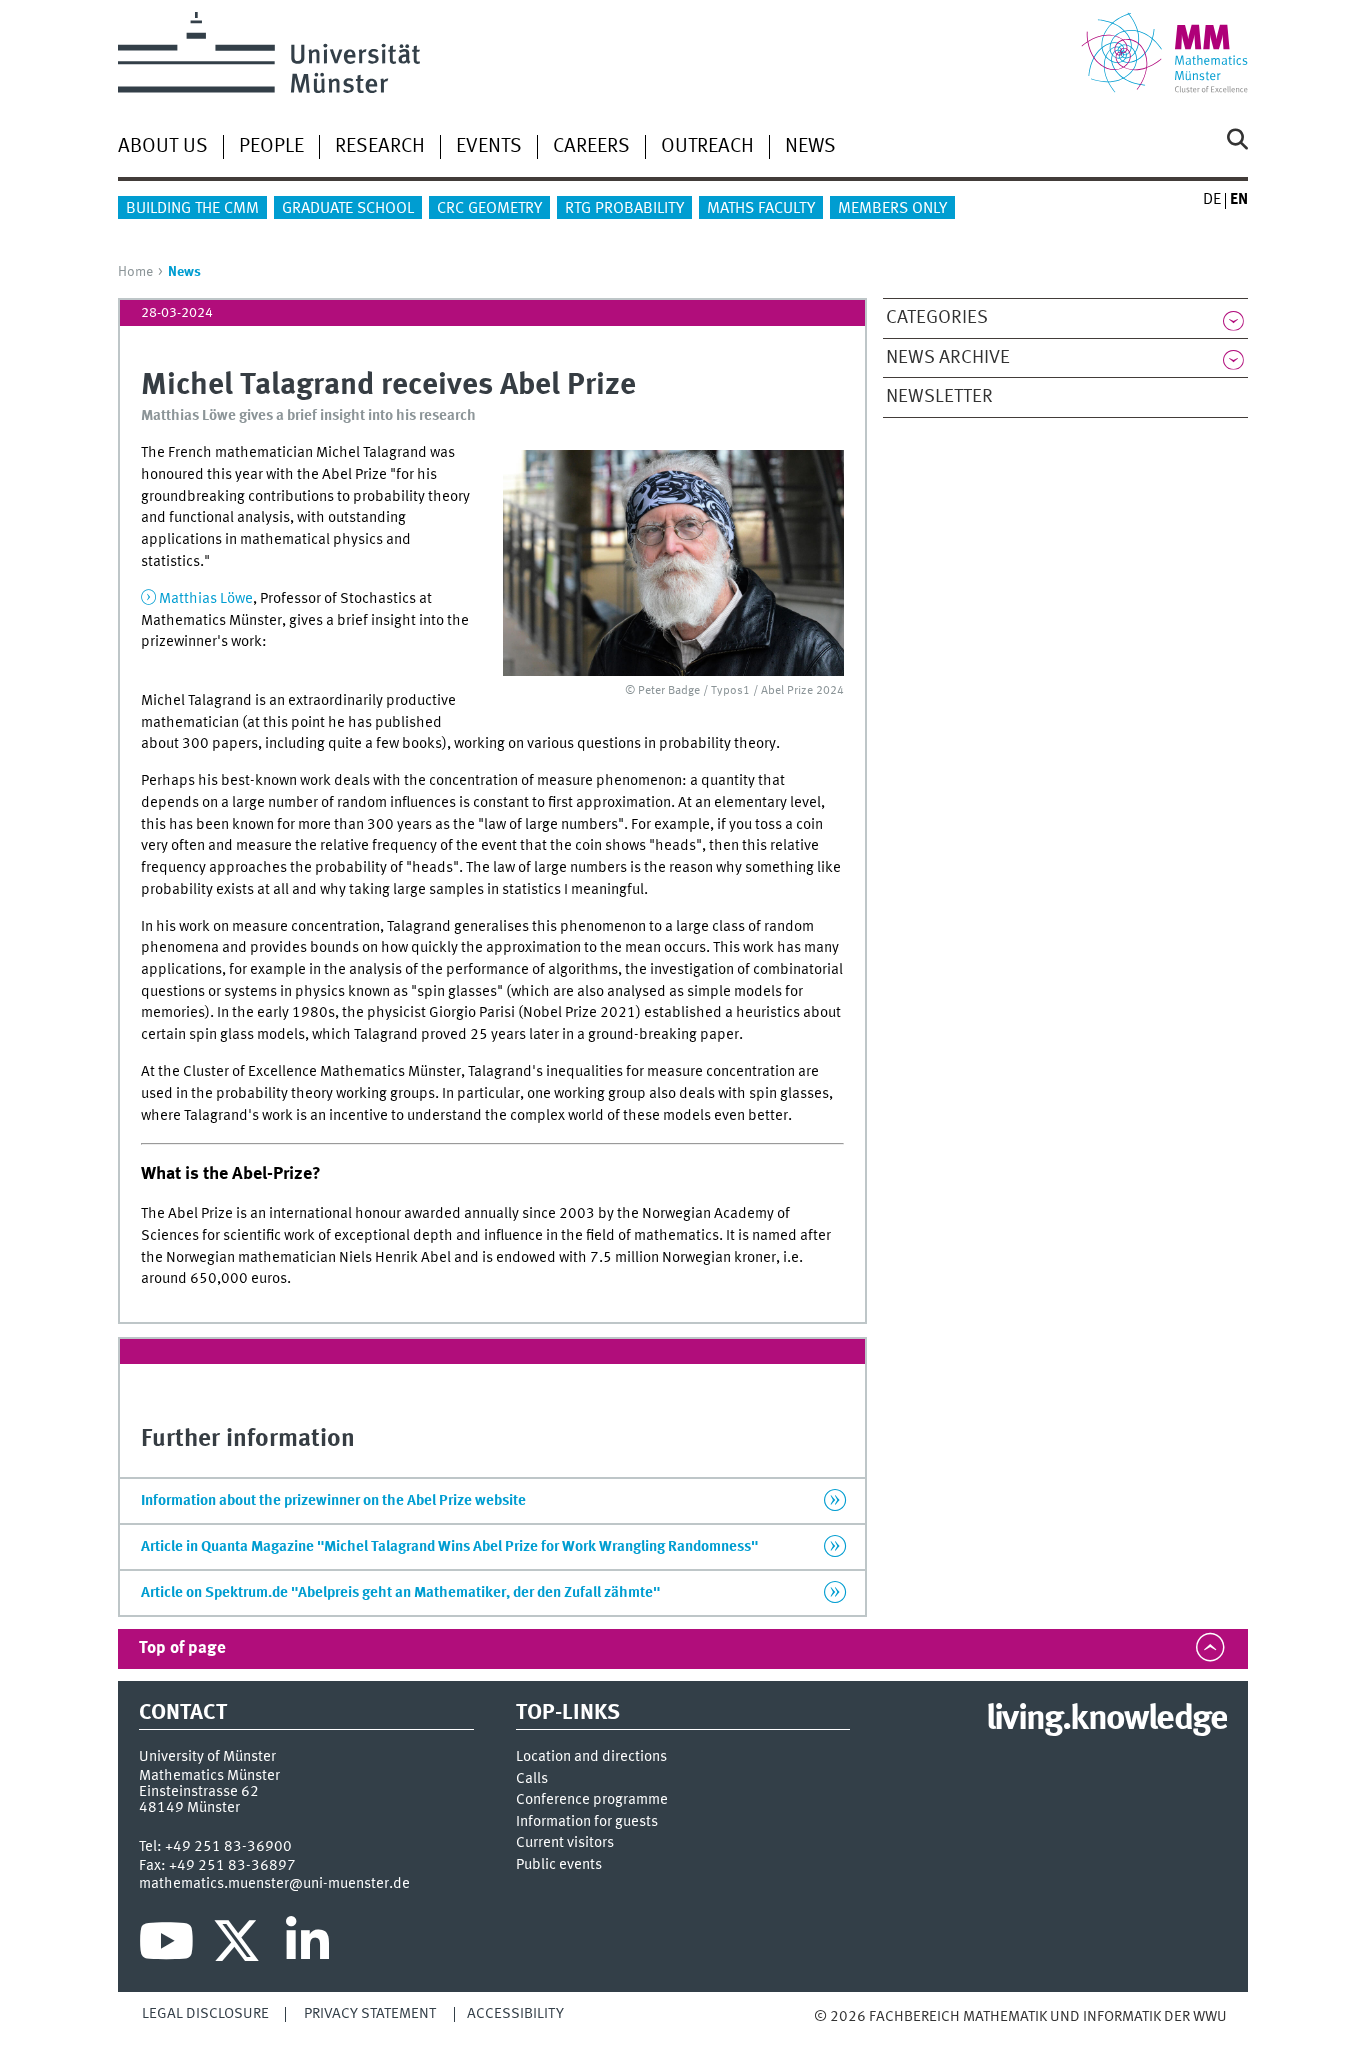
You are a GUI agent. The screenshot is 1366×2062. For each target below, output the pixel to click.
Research (380, 147)
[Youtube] (166, 1946)
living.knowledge (1106, 1720)
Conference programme (592, 1800)
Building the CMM (192, 209)
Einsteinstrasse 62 (199, 1792)
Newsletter (939, 397)
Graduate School (348, 209)
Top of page (182, 1648)
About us (163, 147)
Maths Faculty (761, 209)
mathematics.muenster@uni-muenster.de (274, 1884)
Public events (559, 1865)
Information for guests (587, 1822)
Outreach (707, 147)
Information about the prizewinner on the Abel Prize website (333, 1501)
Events (489, 147)
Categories (937, 318)
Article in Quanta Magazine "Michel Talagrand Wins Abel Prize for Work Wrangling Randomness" (449, 1547)
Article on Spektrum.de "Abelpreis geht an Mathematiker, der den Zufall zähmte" (400, 1593)
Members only (892, 209)
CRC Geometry (489, 209)
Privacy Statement (370, 2014)
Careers (591, 147)
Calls (532, 1779)
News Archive (948, 358)
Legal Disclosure (205, 2014)
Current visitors (565, 1843)
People (271, 147)
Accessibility (515, 2014)
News (810, 147)
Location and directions (591, 1757)
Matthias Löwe (206, 599)
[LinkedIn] (307, 1946)
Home (135, 272)
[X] (239, 1946)
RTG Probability (624, 209)
